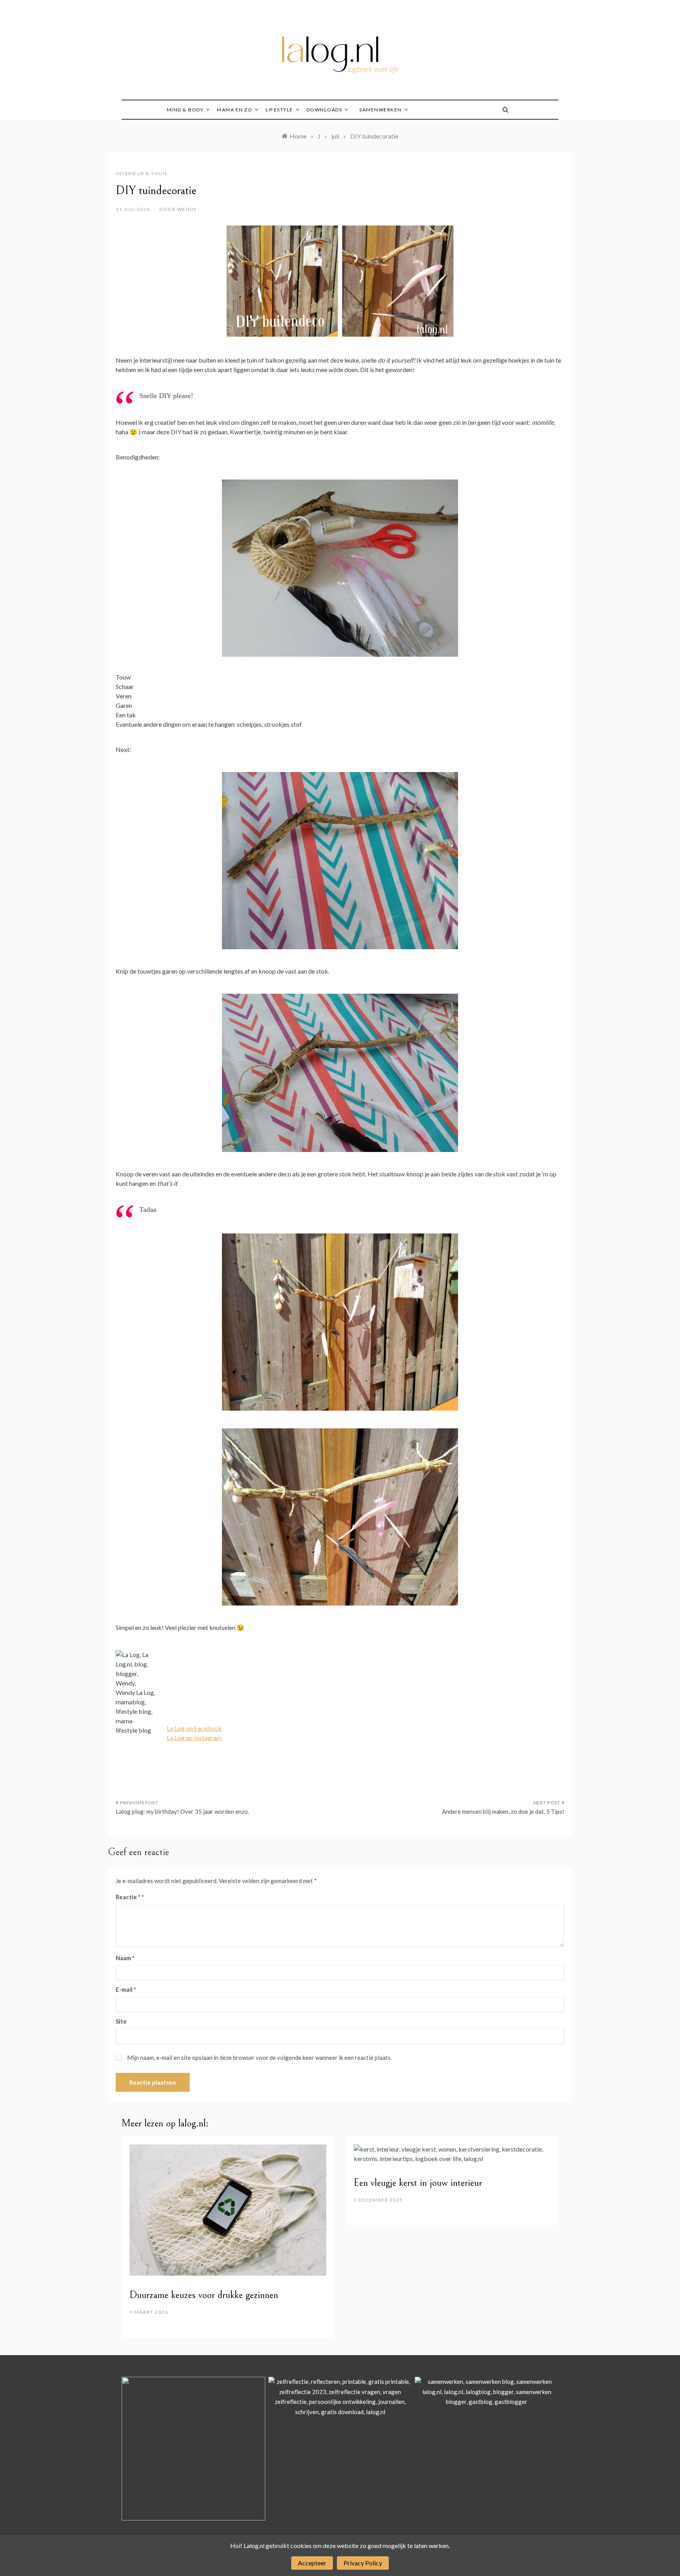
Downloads (324, 110)
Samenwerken (381, 110)
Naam (125, 1958)
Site (121, 2021)
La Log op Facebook (194, 1728)
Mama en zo (235, 110)
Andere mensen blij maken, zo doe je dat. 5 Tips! (503, 1811)
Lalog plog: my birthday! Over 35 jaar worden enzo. (182, 1811)
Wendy (187, 209)
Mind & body (185, 110)
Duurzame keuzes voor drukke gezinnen (204, 2295)
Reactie (128, 1897)
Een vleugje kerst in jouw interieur (418, 2183)
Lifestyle (279, 110)
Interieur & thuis (142, 173)
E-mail (126, 1989)
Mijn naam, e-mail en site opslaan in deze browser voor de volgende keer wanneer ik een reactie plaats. (260, 2057)
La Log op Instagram (194, 1738)
